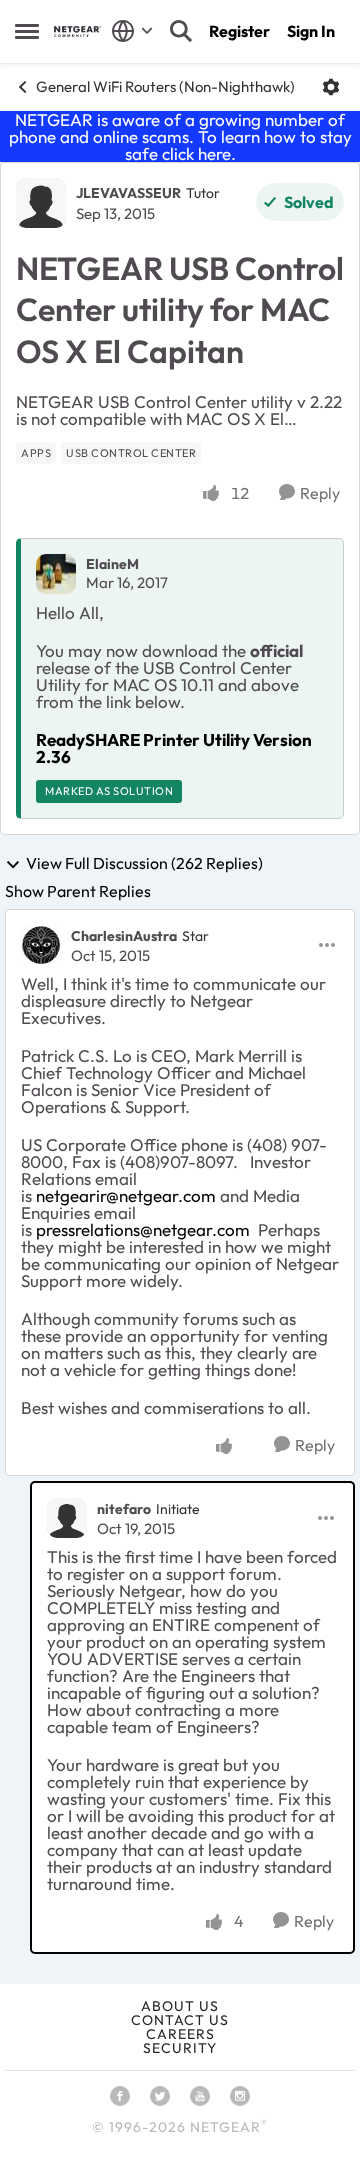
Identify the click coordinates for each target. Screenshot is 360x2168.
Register (239, 31)
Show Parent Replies (78, 891)
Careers (180, 2034)
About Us (180, 2006)
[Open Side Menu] (27, 31)
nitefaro (124, 1509)
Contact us (180, 2020)
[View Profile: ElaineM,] (56, 574)
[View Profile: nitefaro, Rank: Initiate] (67, 1518)
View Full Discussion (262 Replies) (144, 864)
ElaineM (112, 564)
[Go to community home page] (77, 31)
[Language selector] (132, 31)
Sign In (311, 31)
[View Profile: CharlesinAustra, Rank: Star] (41, 945)
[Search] (181, 31)
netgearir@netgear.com (126, 1195)
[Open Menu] (331, 87)
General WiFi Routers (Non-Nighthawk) (165, 86)
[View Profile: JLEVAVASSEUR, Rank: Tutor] (41, 203)
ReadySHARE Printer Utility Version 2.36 (174, 748)
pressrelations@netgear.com (143, 1229)
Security (180, 2048)
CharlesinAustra (124, 936)
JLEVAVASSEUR (128, 193)
